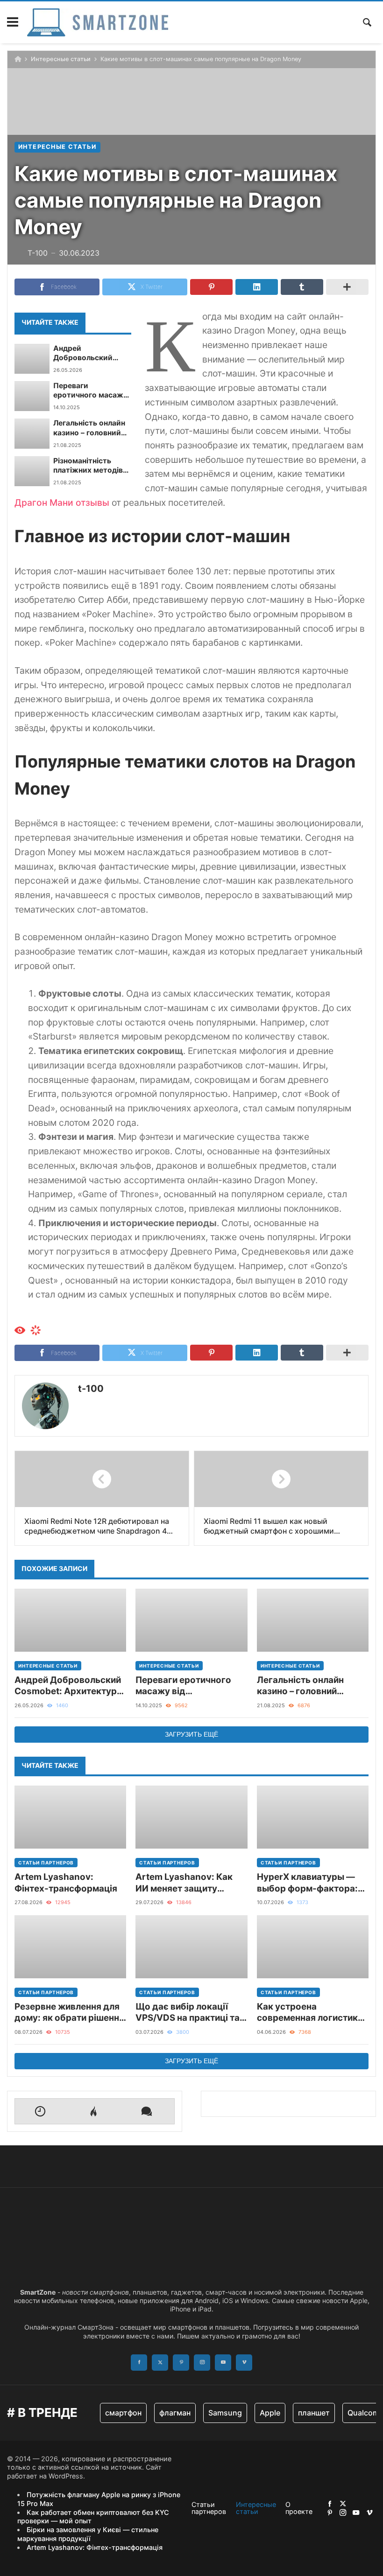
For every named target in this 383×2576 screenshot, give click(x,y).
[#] (330, 2503)
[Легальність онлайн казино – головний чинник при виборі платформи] (32, 433)
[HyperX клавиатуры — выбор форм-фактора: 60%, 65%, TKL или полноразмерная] (313, 1817)
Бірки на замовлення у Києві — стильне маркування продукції (88, 2534)
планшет (314, 2413)
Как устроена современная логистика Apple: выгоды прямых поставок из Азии (310, 2013)
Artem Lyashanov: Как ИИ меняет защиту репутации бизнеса (184, 1883)
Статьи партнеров (46, 1863)
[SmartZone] (98, 22)
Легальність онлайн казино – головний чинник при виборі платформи (89, 428)
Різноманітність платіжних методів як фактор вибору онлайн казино (88, 466)
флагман (175, 2413)
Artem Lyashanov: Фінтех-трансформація (66, 1882)
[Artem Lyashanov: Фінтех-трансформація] (70, 1817)
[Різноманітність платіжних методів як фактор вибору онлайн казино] (32, 471)
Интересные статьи (61, 59)
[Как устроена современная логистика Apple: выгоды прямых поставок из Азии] (313, 1947)
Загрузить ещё (191, 1734)
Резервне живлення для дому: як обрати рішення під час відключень (69, 2013)
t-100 (91, 1389)
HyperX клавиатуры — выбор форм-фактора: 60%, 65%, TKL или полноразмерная (307, 1883)
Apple (270, 2413)
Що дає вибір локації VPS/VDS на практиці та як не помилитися (188, 2013)
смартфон (123, 2413)
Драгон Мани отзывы (62, 503)
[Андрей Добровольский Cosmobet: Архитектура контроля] (32, 359)
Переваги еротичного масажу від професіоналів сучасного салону (90, 391)
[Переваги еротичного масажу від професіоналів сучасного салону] (32, 396)
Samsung (225, 2413)
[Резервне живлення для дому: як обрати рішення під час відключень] (70, 1947)
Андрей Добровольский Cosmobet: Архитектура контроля (83, 353)
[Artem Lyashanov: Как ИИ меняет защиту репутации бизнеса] (191, 1817)
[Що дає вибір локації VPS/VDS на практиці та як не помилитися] (191, 1947)
